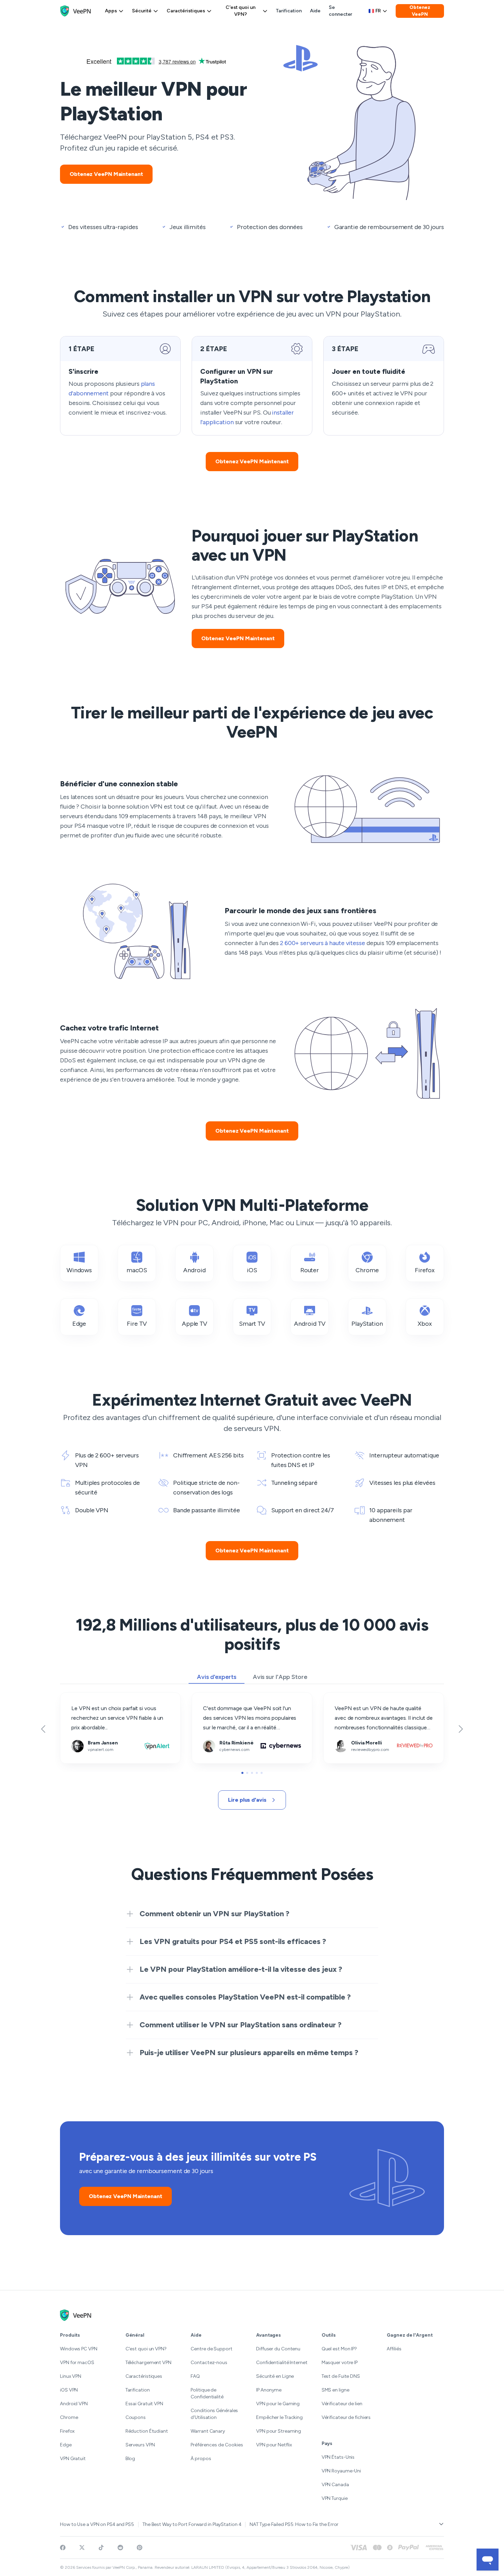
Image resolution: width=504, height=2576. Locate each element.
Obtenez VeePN (420, 11)
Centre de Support (211, 2349)
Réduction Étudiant (147, 2431)
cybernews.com (212, 1697)
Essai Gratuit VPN (144, 2404)
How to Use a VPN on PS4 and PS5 (97, 2524)
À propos (201, 2459)
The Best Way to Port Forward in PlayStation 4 (192, 2524)
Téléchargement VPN (148, 2363)
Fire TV (137, 1324)
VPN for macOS (77, 2363)
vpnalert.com (76, 1697)
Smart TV (252, 1324)
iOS (252, 1270)
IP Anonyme (269, 2390)
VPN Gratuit (73, 2459)
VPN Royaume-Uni (341, 2471)
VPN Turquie (335, 2498)
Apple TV (194, 1324)
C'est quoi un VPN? (241, 11)
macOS (137, 1270)
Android (194, 1270)
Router (310, 1270)
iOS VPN (69, 2390)
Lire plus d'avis (247, 1800)
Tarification (289, 11)
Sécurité (142, 11)
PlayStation (367, 1324)
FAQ (195, 2376)
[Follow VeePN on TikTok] (101, 2548)
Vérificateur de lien (342, 2404)
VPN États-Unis (338, 2457)
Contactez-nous (209, 2363)
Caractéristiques (186, 11)
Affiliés (394, 2349)
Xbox (425, 1324)
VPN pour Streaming (279, 2431)
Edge (79, 1324)
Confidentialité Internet (282, 2363)
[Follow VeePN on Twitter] (82, 2548)
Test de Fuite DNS (341, 2376)
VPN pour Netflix (274, 2445)
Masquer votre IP (340, 2363)
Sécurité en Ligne (275, 2376)
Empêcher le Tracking (279, 2417)
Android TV (309, 1324)
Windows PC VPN (79, 2349)
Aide (315, 11)
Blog (130, 2459)
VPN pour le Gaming (278, 2404)
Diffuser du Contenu (278, 2349)
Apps (111, 11)
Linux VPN (71, 2376)
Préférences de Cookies (217, 2445)
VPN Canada (335, 2485)
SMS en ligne (335, 2390)
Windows (79, 1270)
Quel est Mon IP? (339, 2349)
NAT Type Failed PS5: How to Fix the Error (294, 2524)
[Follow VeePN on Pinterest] (140, 2548)
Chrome (367, 1270)
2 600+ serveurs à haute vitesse (323, 943)
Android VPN (74, 2404)
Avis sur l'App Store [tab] (280, 1677)
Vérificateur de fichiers (346, 2417)
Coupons (136, 2417)
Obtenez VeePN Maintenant (106, 174)
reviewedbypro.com (348, 1697)
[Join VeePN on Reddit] (120, 2548)
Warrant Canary (208, 2431)
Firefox (425, 1270)
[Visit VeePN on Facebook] (63, 2548)
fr (378, 11)
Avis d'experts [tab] (217, 1677)
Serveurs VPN (140, 2445)
